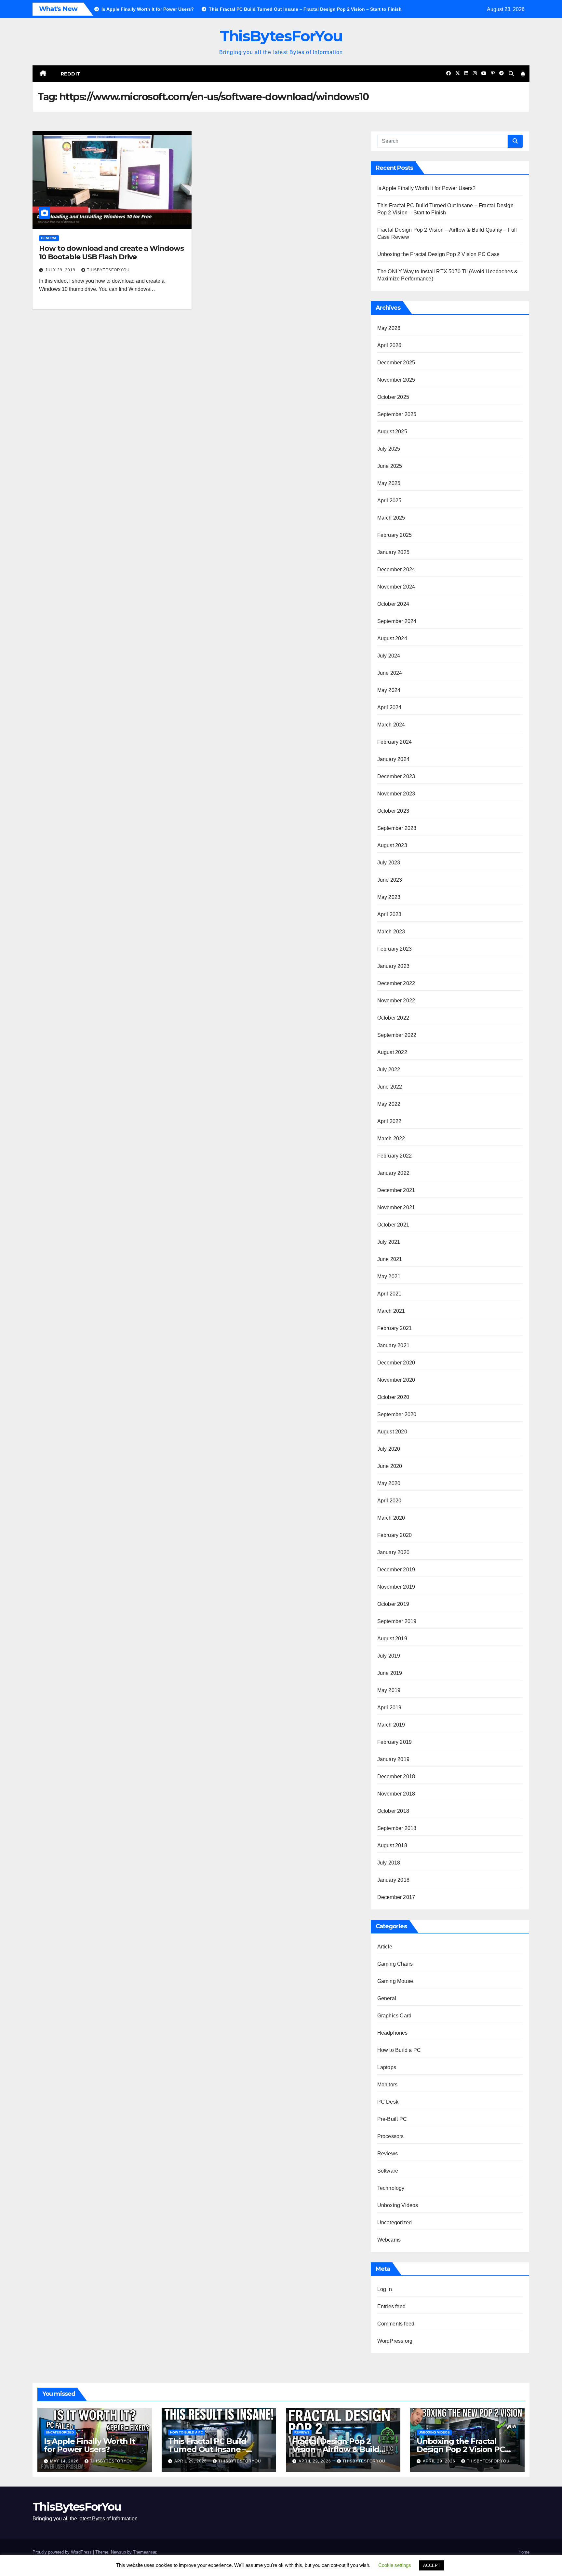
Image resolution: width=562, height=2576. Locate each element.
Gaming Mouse (395, 1981)
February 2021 (395, 1328)
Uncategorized (395, 2223)
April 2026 (389, 345)
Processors (391, 2136)
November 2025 (396, 380)
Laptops (387, 2067)
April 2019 (389, 1708)
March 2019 (391, 1725)
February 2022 (395, 1156)
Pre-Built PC (392, 2119)
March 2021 (391, 1311)
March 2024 (391, 725)
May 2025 (389, 483)
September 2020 (397, 1414)
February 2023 (395, 949)
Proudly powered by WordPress (63, 2552)
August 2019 (392, 1639)
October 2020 (393, 1397)
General (49, 238)
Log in (385, 2289)
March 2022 (391, 1139)
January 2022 (393, 1173)
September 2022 (397, 1035)
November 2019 (396, 1587)
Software (388, 2171)
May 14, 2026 (65, 2461)
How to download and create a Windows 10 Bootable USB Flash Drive (111, 253)
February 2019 (395, 1742)
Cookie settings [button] (395, 2565)
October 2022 (393, 1018)
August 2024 (392, 638)
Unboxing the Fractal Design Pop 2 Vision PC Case (439, 254)
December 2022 (396, 983)
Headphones (393, 2033)
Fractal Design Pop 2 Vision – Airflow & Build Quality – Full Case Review (341, 2449)
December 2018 (396, 1776)
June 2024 (390, 673)
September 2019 (397, 1621)
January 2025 (393, 552)
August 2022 (392, 1052)
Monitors (388, 2085)
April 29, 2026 (191, 2461)
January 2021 (393, 1345)
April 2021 (389, 1294)
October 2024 (393, 604)
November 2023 (396, 794)
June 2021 (390, 1259)
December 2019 (396, 1570)
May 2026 (389, 328)
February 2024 (395, 742)
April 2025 (389, 501)
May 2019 (389, 1690)
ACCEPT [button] (432, 2565)
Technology (391, 2188)
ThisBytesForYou (281, 36)
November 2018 (396, 1794)
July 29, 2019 (61, 270)
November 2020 (396, 1380)
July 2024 (389, 656)
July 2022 (389, 1070)
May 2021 (389, 1276)
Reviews (388, 2154)
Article (385, 1947)
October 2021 (393, 1225)
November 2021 (396, 1207)
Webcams (389, 2240)
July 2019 (389, 1656)
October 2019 (393, 1604)
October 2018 (393, 1811)
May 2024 (389, 690)
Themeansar (145, 2552)
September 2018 (397, 1828)
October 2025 (393, 397)
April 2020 (389, 1501)
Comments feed (396, 2324)
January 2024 (393, 759)
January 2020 (393, 1552)
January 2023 (393, 966)
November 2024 (396, 587)
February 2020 (395, 1535)
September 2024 (397, 621)
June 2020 (390, 1466)
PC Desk (388, 2102)
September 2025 (397, 414)
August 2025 (392, 432)
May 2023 (389, 897)
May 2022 (389, 1104)
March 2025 (391, 518)
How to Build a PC (399, 2050)
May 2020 (389, 1483)
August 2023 (392, 845)
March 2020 (391, 1518)
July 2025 (389, 449)
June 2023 (390, 880)
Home (524, 2552)
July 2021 (389, 1242)
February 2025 (395, 535)
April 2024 (389, 707)
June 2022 (390, 1087)
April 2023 (389, 914)
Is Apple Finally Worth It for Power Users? (426, 188)
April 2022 (389, 1121)
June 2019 (390, 1673)
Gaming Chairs (395, 1964)
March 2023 (391, 932)
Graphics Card (395, 2016)
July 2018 (389, 1863)
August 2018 (392, 1845)
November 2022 (396, 1001)
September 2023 (397, 828)
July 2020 (389, 1449)
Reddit (71, 74)
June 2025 (390, 466)
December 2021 (396, 1190)
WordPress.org (395, 2341)
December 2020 (396, 1363)
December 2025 (396, 363)
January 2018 (393, 1880)
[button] (511, 74)
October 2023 (393, 811)
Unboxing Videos (398, 2205)
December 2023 (396, 776)
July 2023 (389, 863)
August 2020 (392, 1432)
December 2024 (396, 569)
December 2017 (396, 1897)
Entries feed (391, 2306)
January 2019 (393, 1759)
